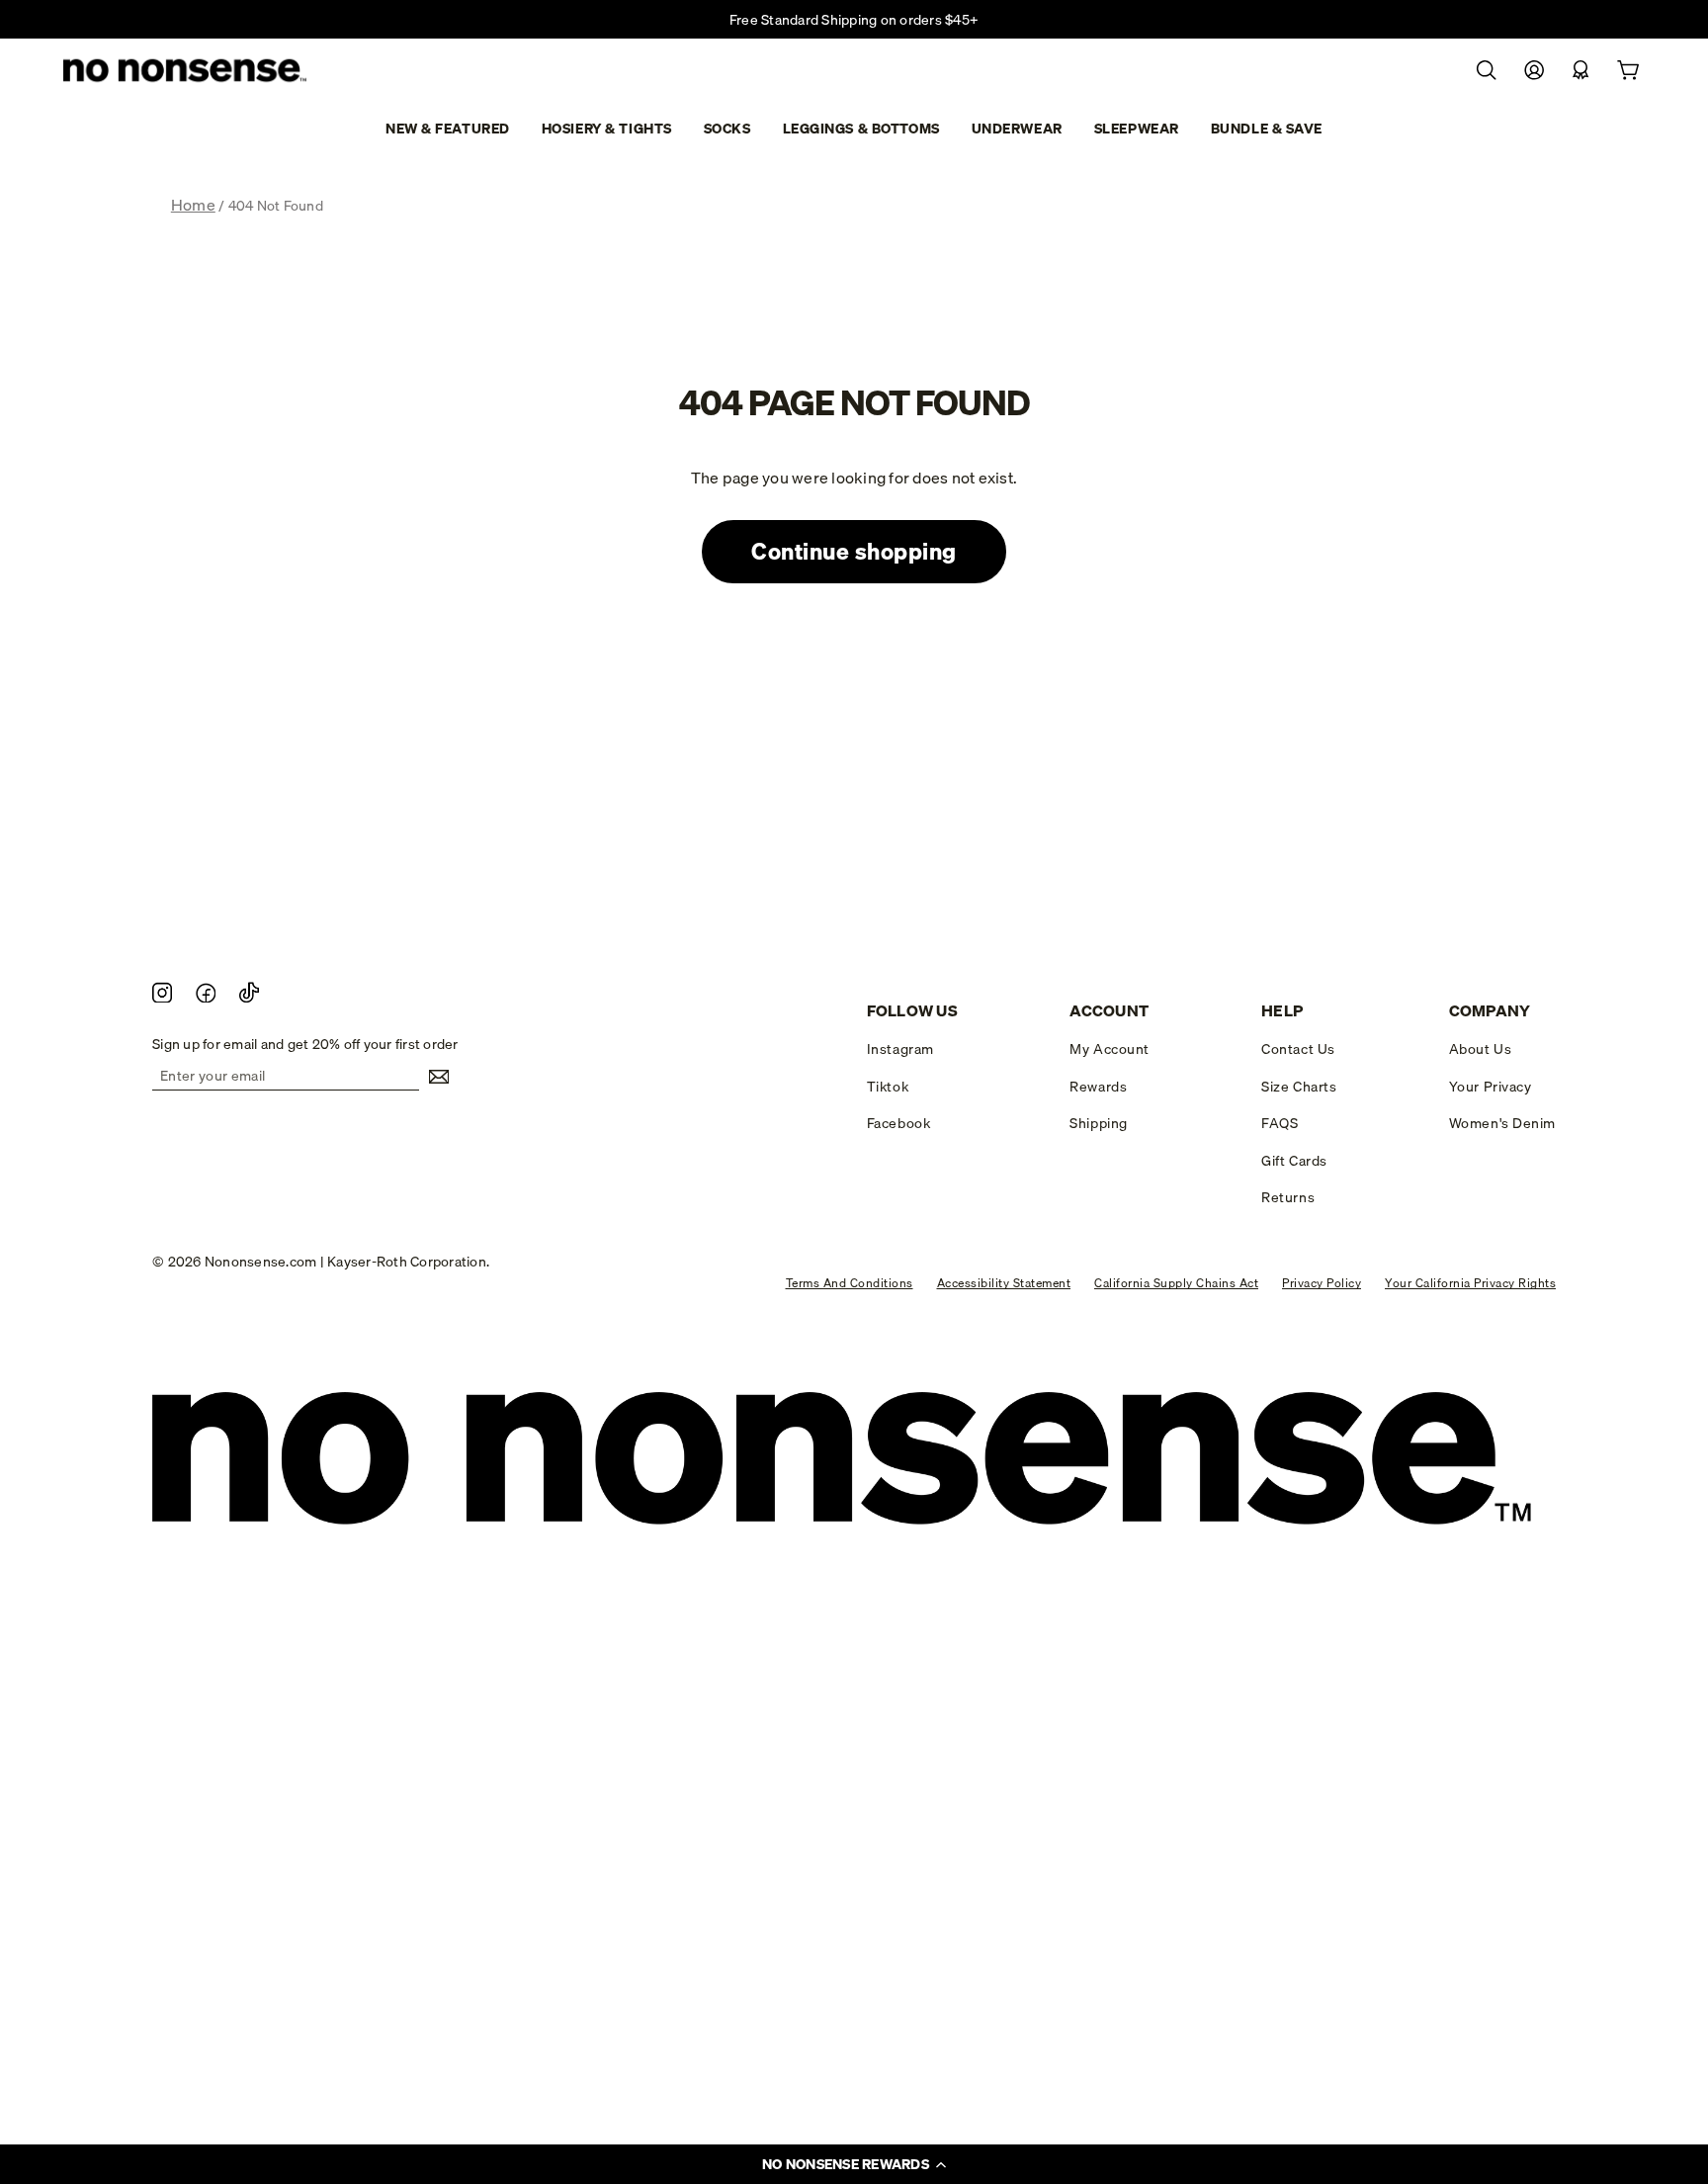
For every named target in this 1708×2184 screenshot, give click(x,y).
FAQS (1280, 1123)
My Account (1110, 1049)
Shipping (1098, 1123)
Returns (1288, 1197)
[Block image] (162, 992)
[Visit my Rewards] (1580, 71)
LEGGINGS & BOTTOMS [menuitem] (861, 129)
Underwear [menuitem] (1017, 129)
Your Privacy (1491, 1087)
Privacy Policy (1322, 1283)
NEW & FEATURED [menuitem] (448, 129)
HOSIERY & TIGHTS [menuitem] (607, 129)
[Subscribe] (434, 1077)
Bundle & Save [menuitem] (1267, 129)
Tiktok (888, 1087)
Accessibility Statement (1004, 1283)
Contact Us (1298, 1049)
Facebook (898, 1123)
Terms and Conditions (850, 1283)
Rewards (1098, 1087)
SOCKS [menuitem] (727, 129)
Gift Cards (1294, 1161)
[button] (854, 2164)
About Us (1480, 1049)
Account (1109, 1011)
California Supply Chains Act (1176, 1283)
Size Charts (1299, 1087)
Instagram (900, 1049)
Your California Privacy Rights (1470, 1283)
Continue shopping (854, 551)
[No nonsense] (187, 72)
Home (193, 205)
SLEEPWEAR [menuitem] (1137, 129)
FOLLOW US (912, 1011)
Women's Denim (1502, 1123)
